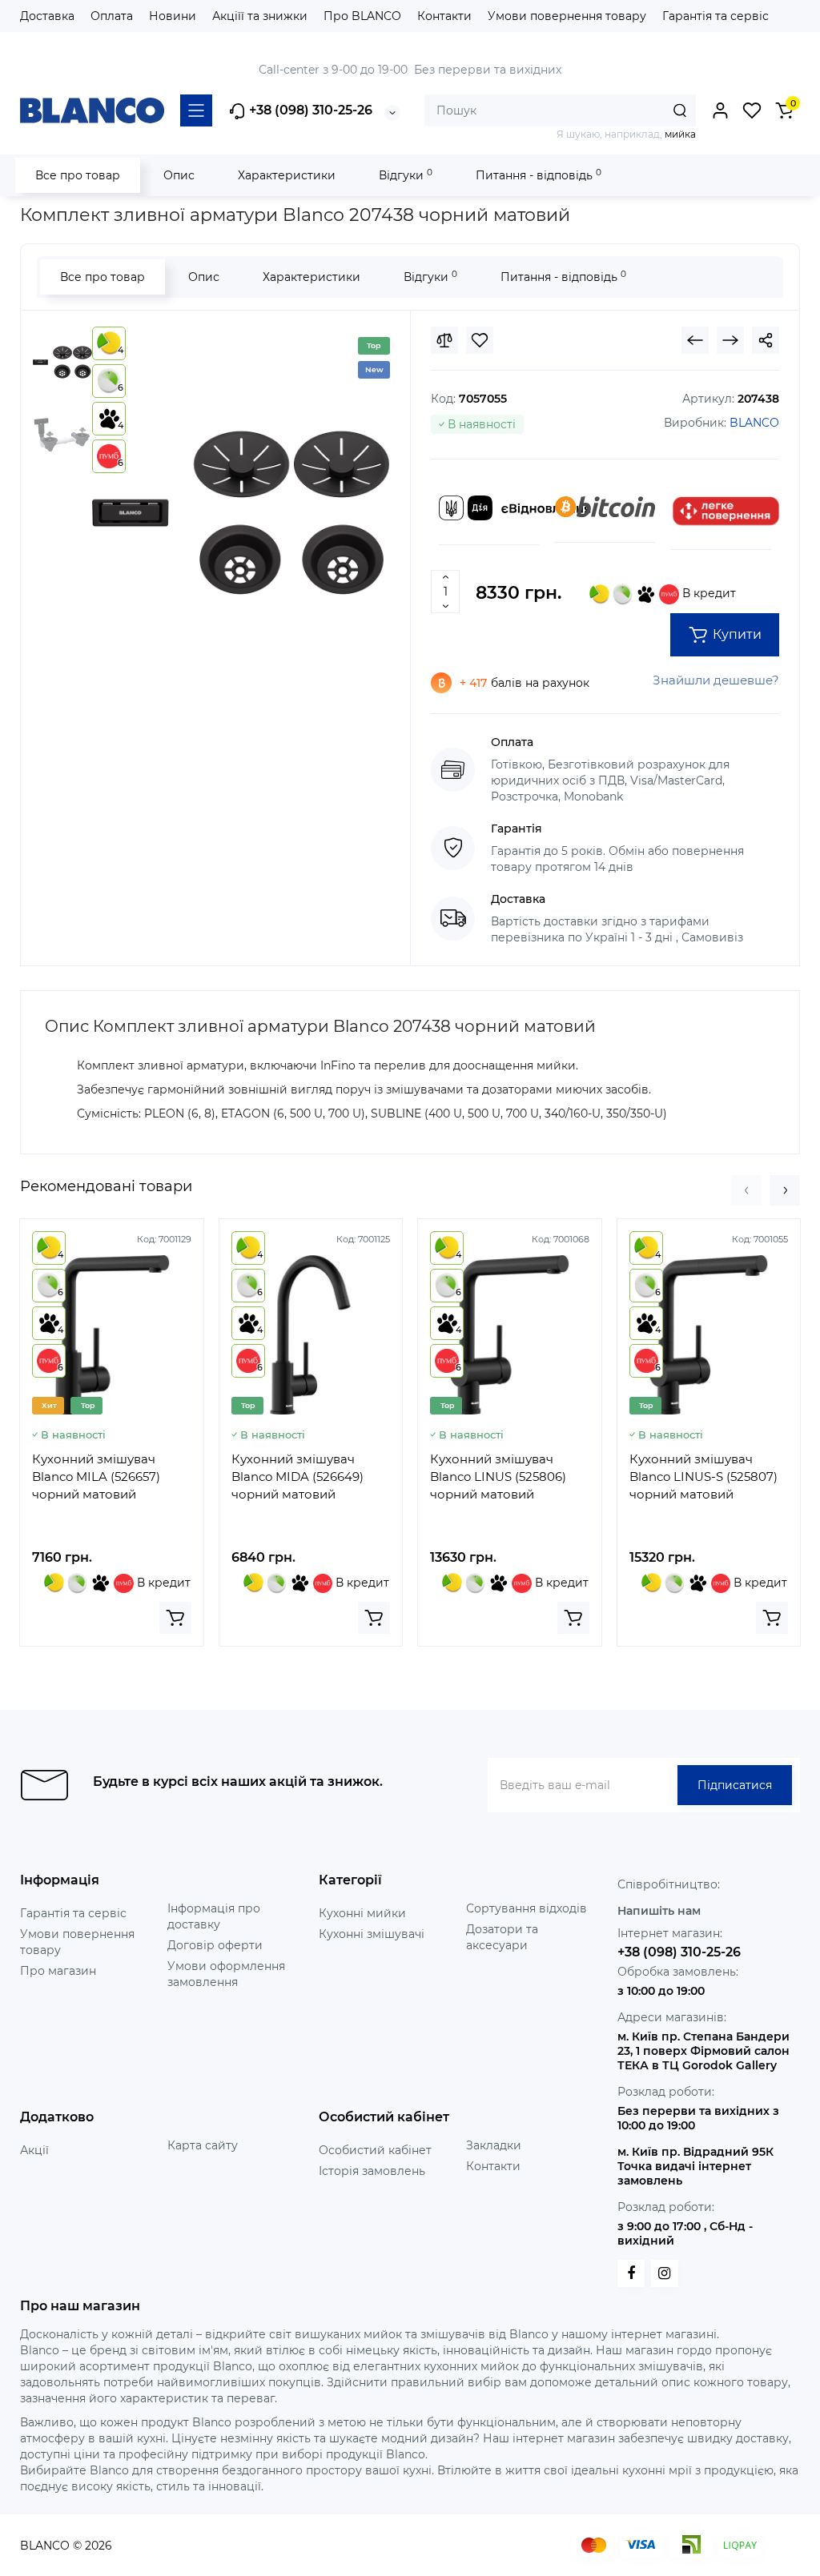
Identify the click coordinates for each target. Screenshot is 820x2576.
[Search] (680, 110)
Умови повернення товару (567, 16)
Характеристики (287, 175)
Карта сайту (203, 2145)
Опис (179, 175)
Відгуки (406, 175)
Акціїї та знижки (260, 16)
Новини (173, 16)
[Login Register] (720, 110)
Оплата (112, 16)
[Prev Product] (695, 340)
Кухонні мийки (362, 1913)
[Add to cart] (175, 1618)
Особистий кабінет (375, 2150)
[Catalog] (196, 110)
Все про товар (78, 175)
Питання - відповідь (539, 175)
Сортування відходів (527, 1908)
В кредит (707, 593)
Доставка (47, 16)
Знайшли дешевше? (716, 680)
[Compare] (444, 340)
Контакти (444, 16)
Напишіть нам (659, 1911)
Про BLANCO (362, 16)
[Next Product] (730, 340)
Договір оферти (215, 1945)
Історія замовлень (372, 2171)
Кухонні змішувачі (372, 1934)
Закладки (494, 2145)
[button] (746, 1190)
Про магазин (58, 1971)
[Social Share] (766, 340)
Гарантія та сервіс (715, 16)
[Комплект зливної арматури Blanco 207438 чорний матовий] (241, 513)
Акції (34, 2150)
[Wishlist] (480, 340)
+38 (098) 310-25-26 (309, 110)
